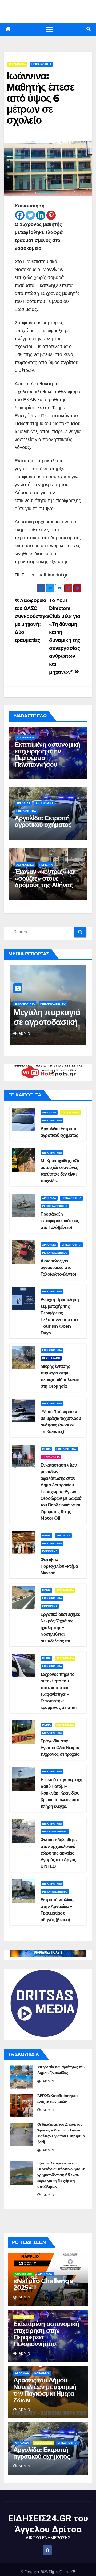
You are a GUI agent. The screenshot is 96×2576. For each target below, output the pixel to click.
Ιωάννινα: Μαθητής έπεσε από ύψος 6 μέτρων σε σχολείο (40, 98)
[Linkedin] (41, 215)
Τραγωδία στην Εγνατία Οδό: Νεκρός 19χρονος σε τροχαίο (60, 1748)
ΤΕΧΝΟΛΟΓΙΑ (51, 1457)
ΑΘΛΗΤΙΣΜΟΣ (24, 2274)
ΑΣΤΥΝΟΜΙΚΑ (17, 64)
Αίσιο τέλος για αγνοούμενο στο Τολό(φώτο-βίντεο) (58, 1268)
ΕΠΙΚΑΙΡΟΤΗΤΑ (41, 64)
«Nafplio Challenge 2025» (43, 2284)
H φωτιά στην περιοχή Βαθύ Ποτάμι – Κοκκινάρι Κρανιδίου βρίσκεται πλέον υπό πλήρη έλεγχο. (61, 1793)
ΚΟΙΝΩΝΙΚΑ (50, 1551)
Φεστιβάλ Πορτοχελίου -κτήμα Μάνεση (59, 1566)
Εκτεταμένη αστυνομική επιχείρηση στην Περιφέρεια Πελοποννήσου (47, 754)
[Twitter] (30, 215)
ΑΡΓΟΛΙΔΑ (23, 803)
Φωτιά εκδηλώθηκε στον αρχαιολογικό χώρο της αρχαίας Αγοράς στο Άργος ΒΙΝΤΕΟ (59, 1853)
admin (24, 1033)
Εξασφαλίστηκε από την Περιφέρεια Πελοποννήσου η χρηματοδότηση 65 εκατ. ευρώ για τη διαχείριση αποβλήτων (61, 2175)
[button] (89, 29)
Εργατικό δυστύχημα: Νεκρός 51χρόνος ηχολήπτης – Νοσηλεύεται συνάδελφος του (60, 1628)
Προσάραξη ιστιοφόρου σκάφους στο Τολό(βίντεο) (60, 1221)
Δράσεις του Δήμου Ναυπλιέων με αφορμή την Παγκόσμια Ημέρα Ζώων (45, 2390)
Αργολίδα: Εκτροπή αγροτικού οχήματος (43, 821)
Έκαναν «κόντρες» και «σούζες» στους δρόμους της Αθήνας (45, 878)
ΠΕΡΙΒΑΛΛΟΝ (51, 1358)
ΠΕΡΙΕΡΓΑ (46, 865)
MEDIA (46, 1449)
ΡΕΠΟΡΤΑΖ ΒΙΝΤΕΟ (53, 1004)
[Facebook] (20, 215)
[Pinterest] (51, 215)
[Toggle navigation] (49, 29)
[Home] (8, 29)
